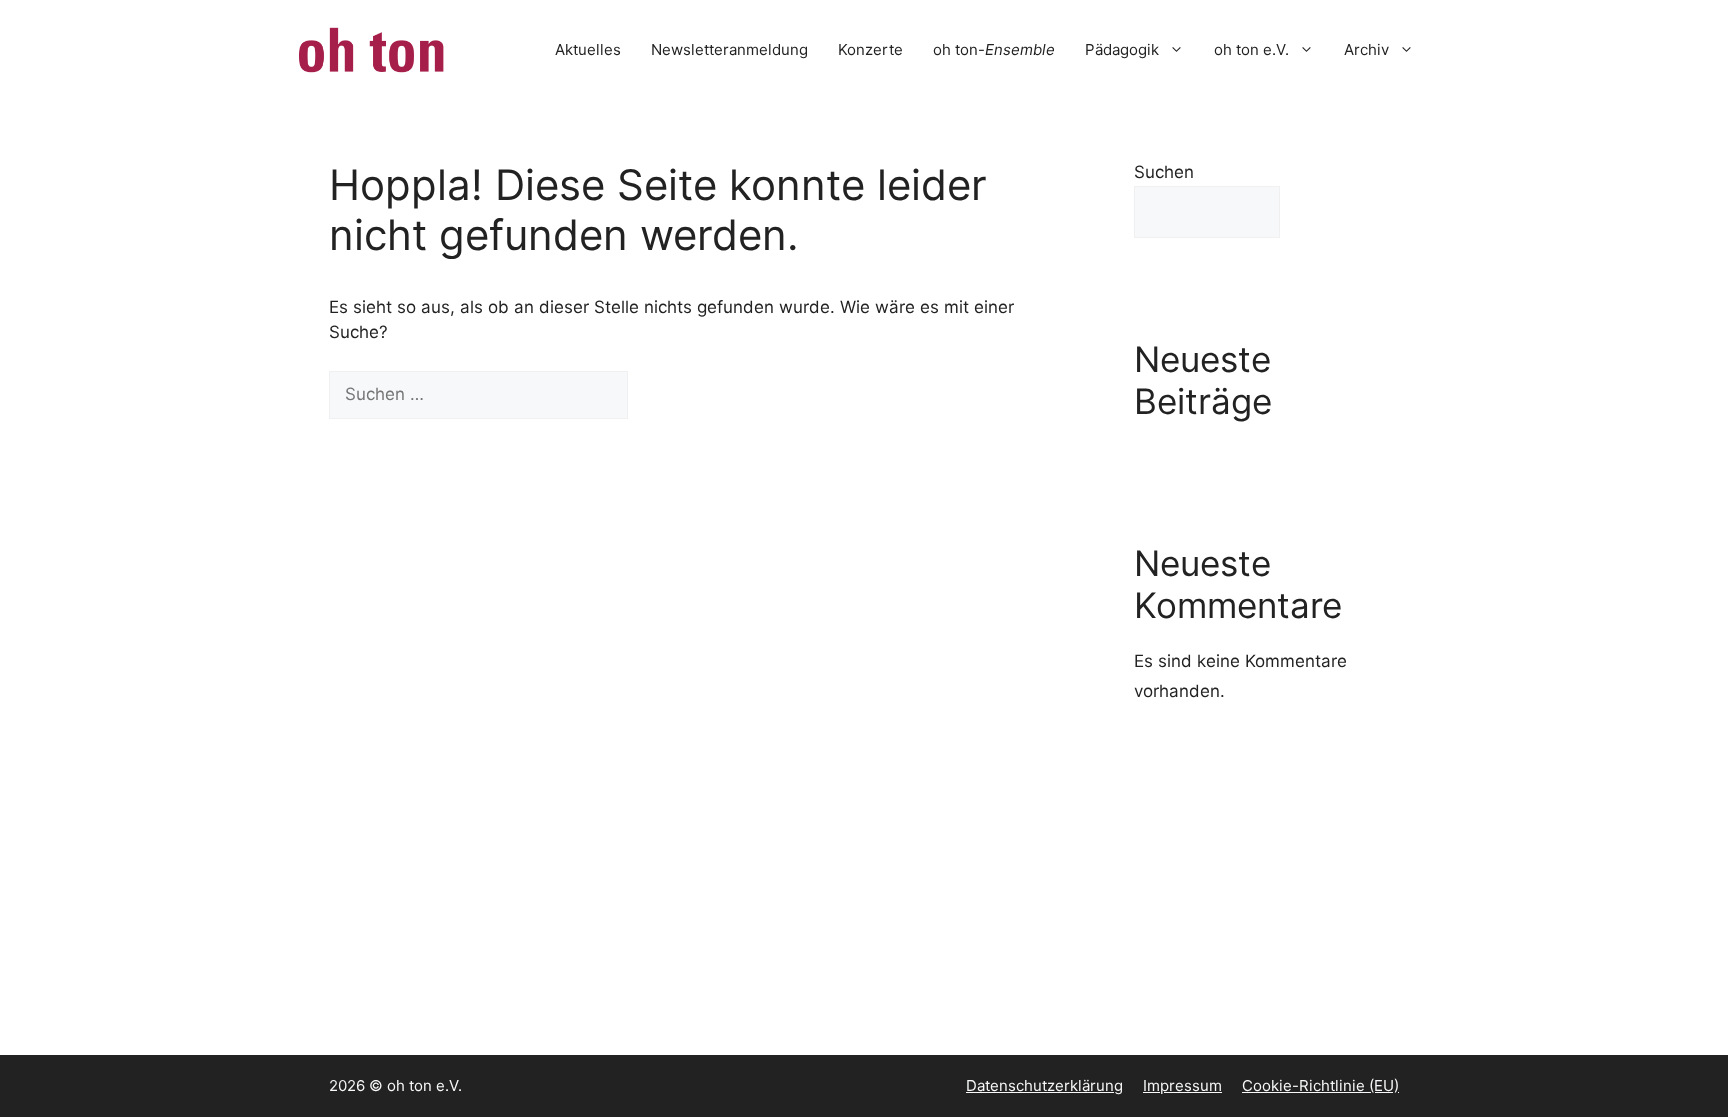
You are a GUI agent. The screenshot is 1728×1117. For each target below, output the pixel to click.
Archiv (1366, 49)
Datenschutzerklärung (1044, 1085)
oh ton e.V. (1251, 49)
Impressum (1182, 1085)
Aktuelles (588, 49)
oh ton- (994, 49)
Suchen (1164, 172)
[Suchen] (662, 395)
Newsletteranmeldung (729, 49)
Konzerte (870, 49)
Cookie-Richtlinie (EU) (1320, 1085)
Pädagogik (1122, 49)
